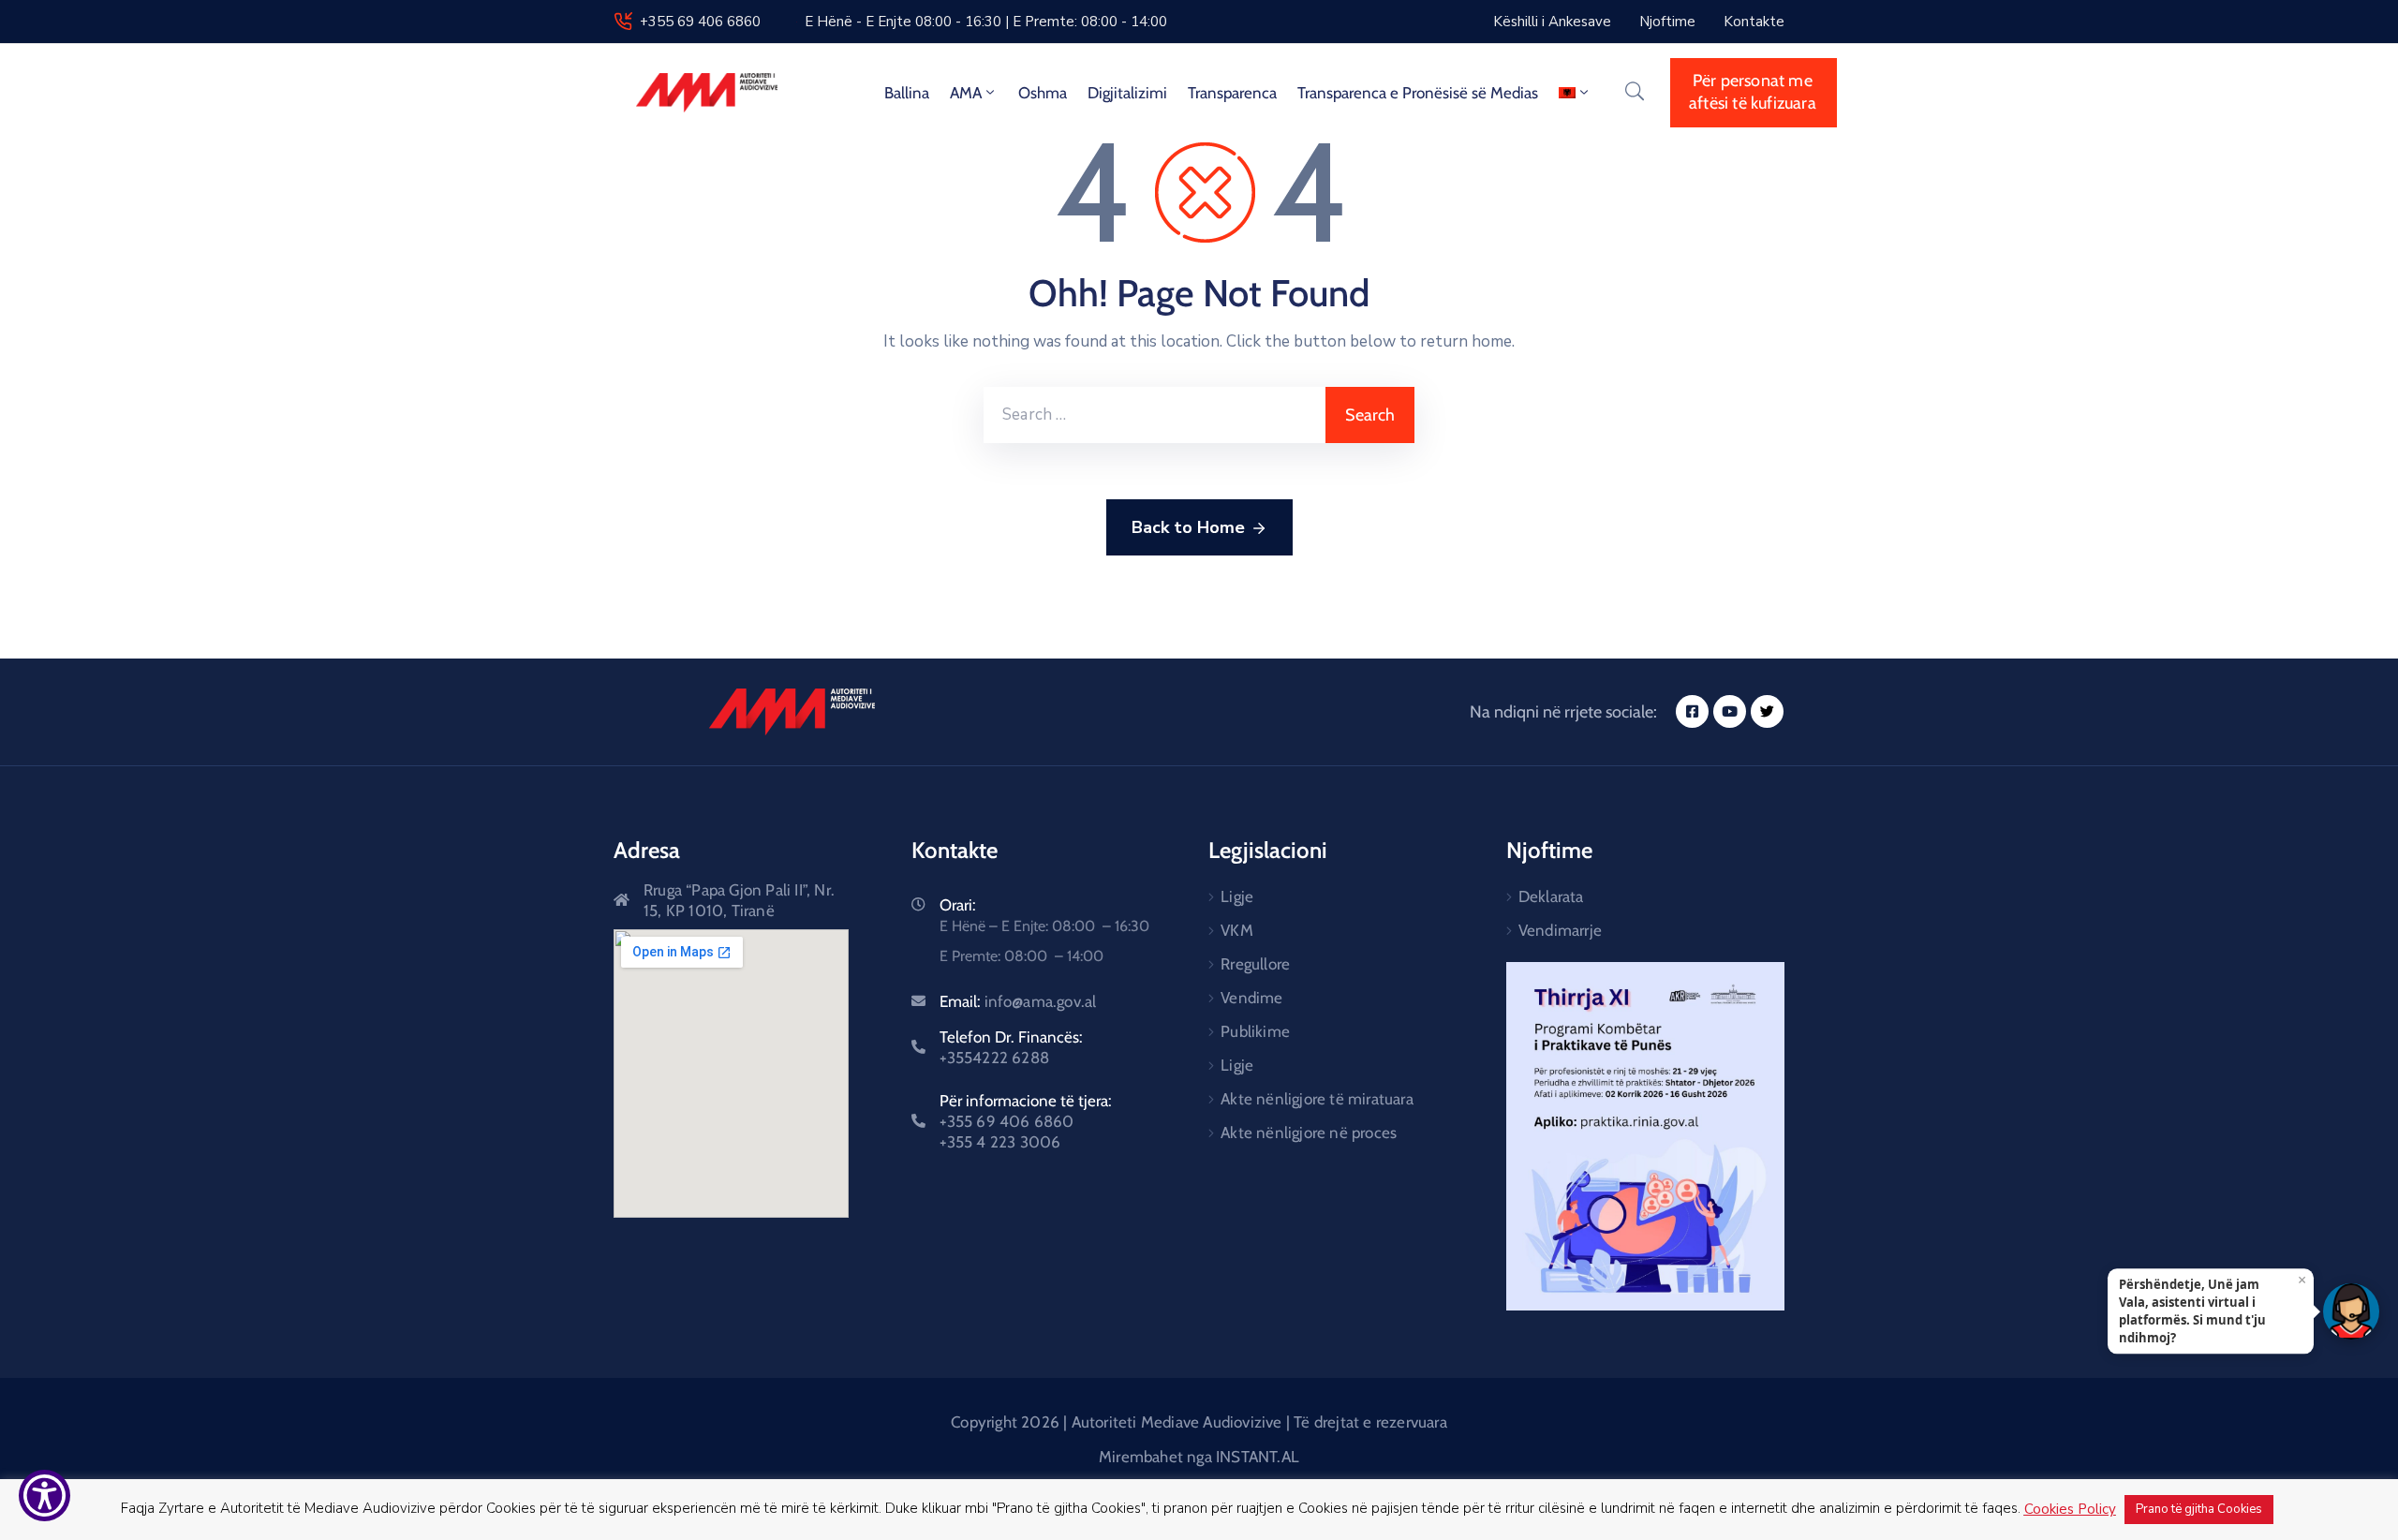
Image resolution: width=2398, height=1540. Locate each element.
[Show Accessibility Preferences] (44, 1496)
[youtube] (1730, 711)
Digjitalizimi (1127, 93)
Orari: (958, 905)
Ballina (907, 93)
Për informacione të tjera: (1026, 1121)
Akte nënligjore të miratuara (1317, 1099)
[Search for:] (1155, 415)
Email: (1018, 1001)
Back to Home (1188, 527)
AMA (966, 93)
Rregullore (1255, 964)
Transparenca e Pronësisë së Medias (1418, 93)
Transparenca (1232, 93)
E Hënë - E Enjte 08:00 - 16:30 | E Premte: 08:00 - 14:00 (986, 22)
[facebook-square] (1692, 711)
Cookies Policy (2070, 1509)
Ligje (1237, 896)
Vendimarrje (1560, 930)
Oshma (1043, 93)
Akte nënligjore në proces (1309, 1133)
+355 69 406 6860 (700, 22)
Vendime (1251, 998)
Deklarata (1551, 896)
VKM (1237, 930)
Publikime (1255, 1031)
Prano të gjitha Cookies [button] (2199, 1509)
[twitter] (1767, 711)
